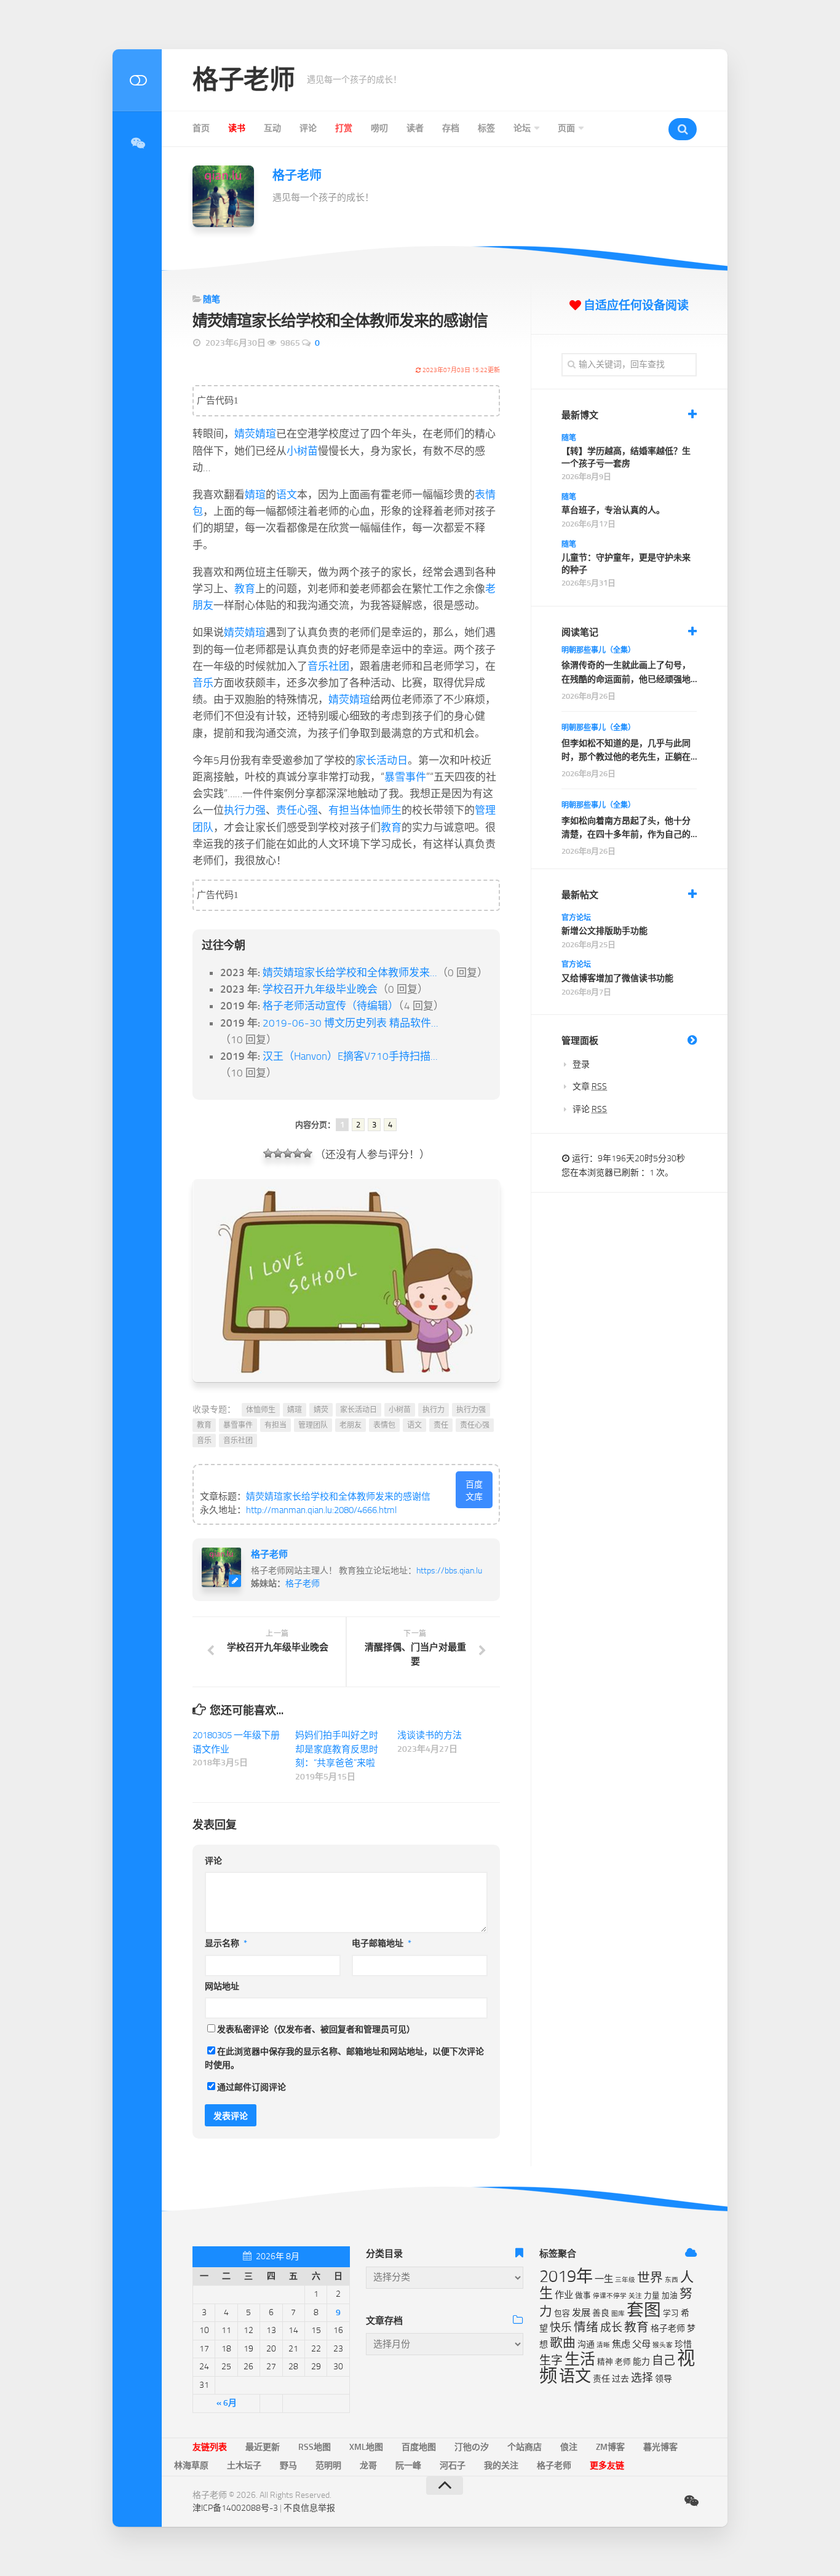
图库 (618, 2314)
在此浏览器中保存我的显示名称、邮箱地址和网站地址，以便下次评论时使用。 (344, 2059)
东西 (672, 2280)
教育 (245, 589)
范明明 (328, 2466)
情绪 (586, 2327)
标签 (486, 128)
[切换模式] (137, 80)
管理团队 (313, 1425)
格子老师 (244, 80)
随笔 (212, 299)
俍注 (569, 2447)
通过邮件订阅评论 (252, 2087)
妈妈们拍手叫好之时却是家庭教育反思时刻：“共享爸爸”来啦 (337, 1749)
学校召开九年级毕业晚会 (320, 989)
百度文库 (474, 1491)
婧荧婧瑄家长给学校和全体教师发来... (350, 972)
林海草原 (191, 2466)
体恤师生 (381, 810)
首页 (201, 128)
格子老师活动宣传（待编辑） (331, 1006)
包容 (562, 2313)
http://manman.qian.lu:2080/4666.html (321, 1510)
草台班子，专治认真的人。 (613, 510)
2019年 (566, 2276)
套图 (644, 2310)
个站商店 (525, 2447)
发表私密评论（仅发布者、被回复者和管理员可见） (316, 2029)
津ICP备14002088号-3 (235, 2508)
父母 (641, 2344)
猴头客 (663, 2345)
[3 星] (288, 1153)
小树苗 (302, 451)
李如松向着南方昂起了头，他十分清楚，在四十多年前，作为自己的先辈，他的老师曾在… (626, 829)
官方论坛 (576, 918)
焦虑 (621, 2344)
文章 (590, 1087)
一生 (604, 2279)
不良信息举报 (309, 2508)
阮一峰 (408, 2466)
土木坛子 (244, 2466)
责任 (441, 1425)
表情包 (384, 1425)
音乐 (203, 683)
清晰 (603, 2345)
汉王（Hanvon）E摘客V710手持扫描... (350, 1056)
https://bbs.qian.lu (449, 1571)
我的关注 (501, 2466)
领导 (664, 2379)
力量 (652, 2295)
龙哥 (368, 2466)
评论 (308, 128)
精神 (605, 2362)
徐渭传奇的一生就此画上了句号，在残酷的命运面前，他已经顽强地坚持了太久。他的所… (626, 673)
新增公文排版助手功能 (604, 931)
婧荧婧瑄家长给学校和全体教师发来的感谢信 (338, 1497)
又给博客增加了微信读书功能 (617, 978)
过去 (620, 2379)
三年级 (625, 2280)
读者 (415, 128)
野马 (288, 2466)
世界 (650, 2278)
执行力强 (245, 810)
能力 (641, 2362)
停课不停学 (610, 2296)
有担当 (344, 810)
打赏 (344, 128)
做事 (583, 2295)
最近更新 (263, 2447)
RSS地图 (315, 2447)
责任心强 (297, 810)
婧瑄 (266, 434)
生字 (551, 2360)
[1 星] (268, 1153)
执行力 (434, 1410)
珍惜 (683, 2344)
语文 (287, 495)
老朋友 (351, 1425)
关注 (635, 2296)
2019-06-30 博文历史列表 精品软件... (351, 1023)
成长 (611, 2328)
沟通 (586, 2344)
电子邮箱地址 (382, 1943)
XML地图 (366, 2447)
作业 (564, 2295)
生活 (580, 2359)
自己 (664, 2360)
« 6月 (227, 2403)
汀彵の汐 (472, 2447)
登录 (581, 1064)
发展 (581, 2313)
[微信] (137, 143)
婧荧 (245, 434)
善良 (601, 2313)
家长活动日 (382, 760)
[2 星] (278, 1153)
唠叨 (379, 128)
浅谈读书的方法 (430, 1735)
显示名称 (226, 1943)
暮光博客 (660, 2447)
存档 (451, 128)
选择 (642, 2378)
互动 (272, 128)
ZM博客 (610, 2447)
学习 (671, 2313)
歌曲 (563, 2343)
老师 (623, 2362)
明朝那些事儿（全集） (598, 650)
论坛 (522, 128)
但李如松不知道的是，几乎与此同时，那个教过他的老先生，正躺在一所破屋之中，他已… (626, 751)
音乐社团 (328, 666)
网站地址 (222, 1986)
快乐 (561, 2328)
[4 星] (298, 1153)
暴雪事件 (405, 777)
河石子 (453, 2466)
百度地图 (419, 2447)
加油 (670, 2295)
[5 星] (307, 1153)
